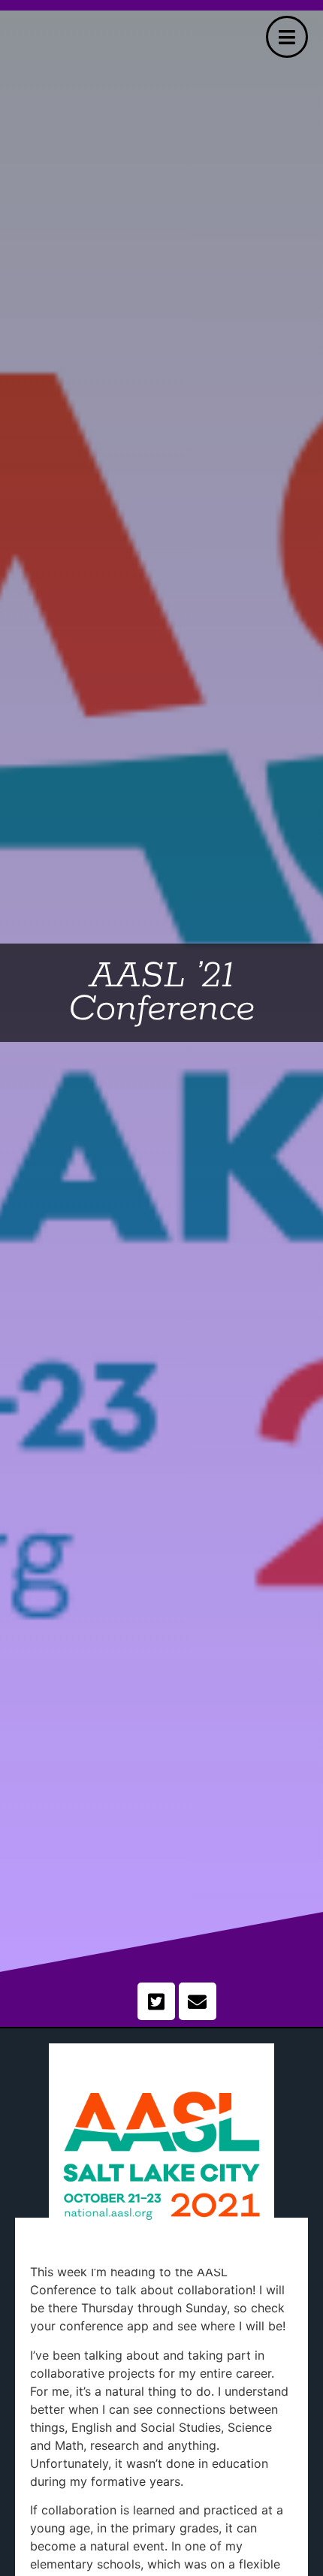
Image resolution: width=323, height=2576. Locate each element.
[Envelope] (198, 2001)
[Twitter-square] (156, 2001)
